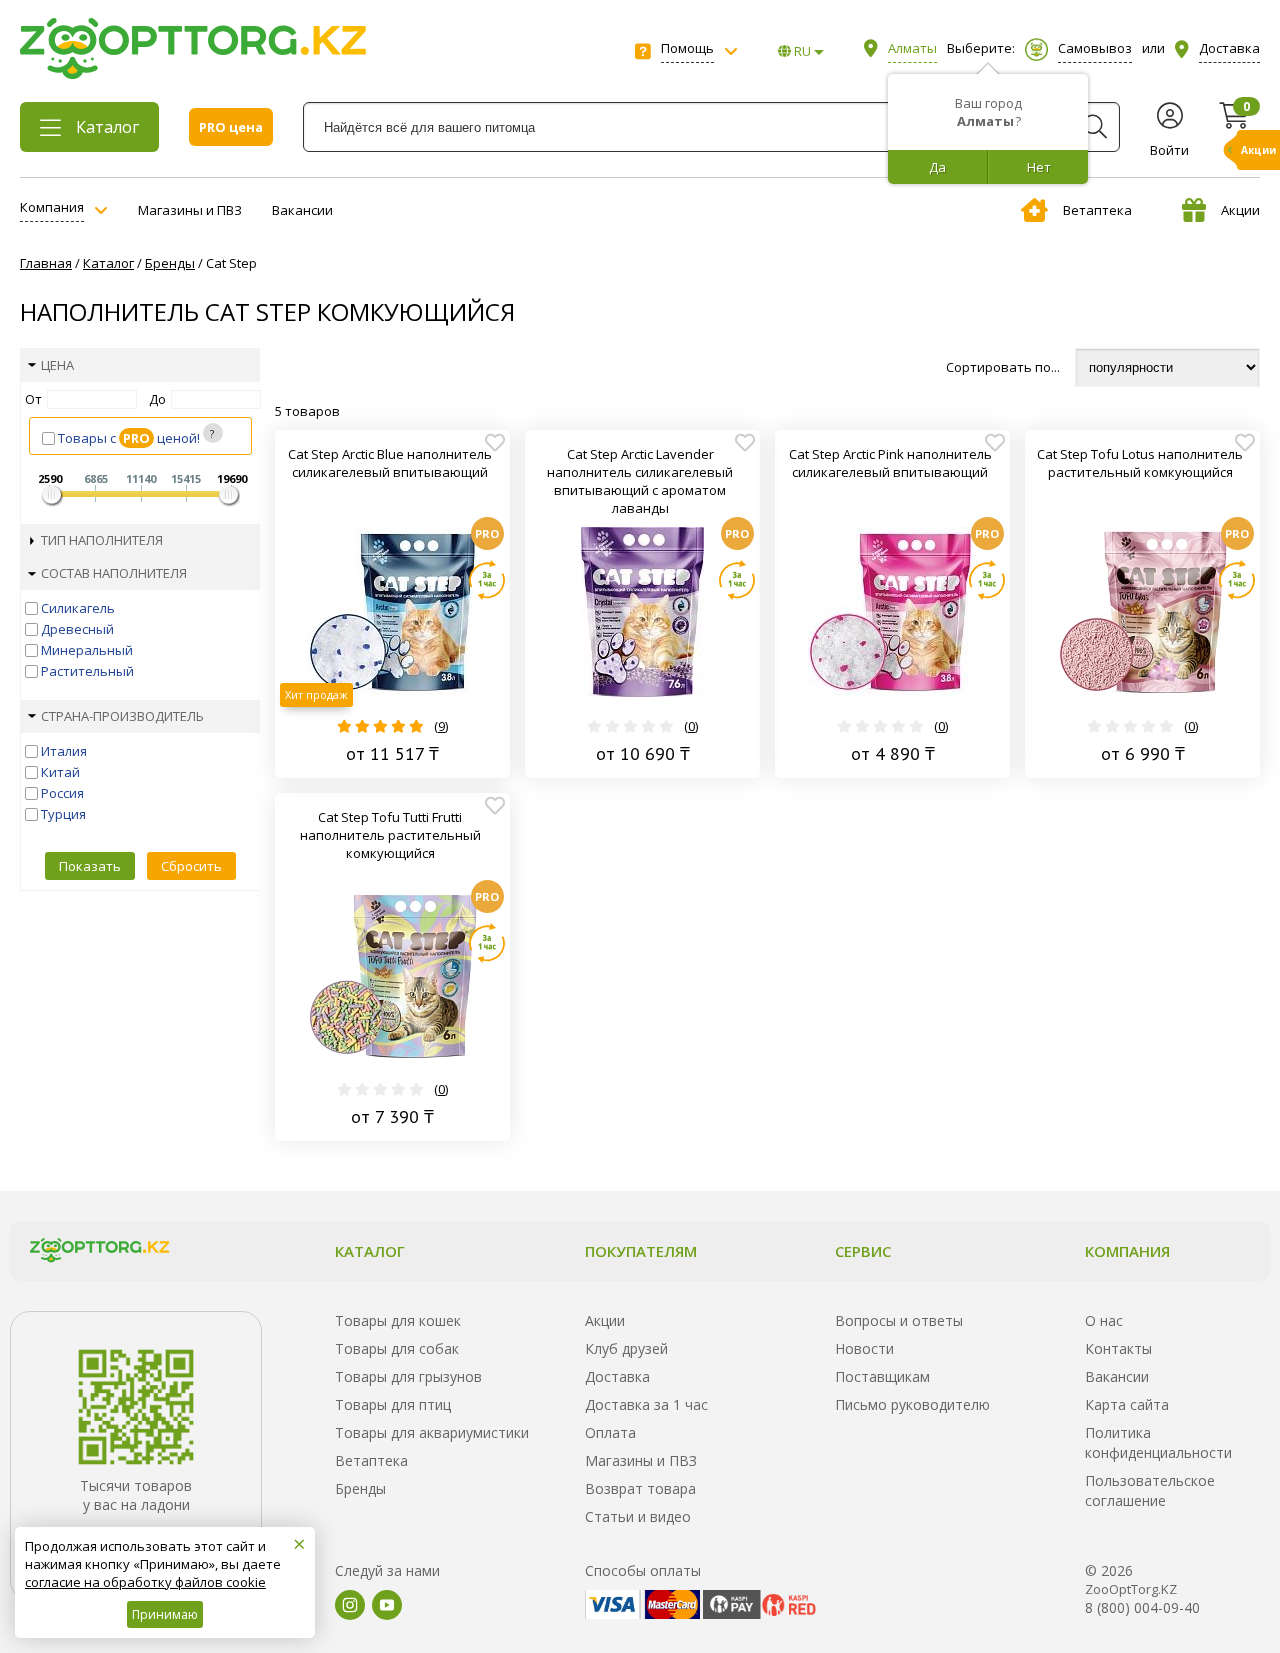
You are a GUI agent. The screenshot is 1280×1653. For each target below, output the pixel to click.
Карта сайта (1127, 1404)
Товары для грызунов (408, 1376)
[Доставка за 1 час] (487, 580)
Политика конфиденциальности (1158, 1442)
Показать (90, 866)
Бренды (360, 1488)
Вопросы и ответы (899, 1320)
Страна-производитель (122, 716)
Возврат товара (640, 1488)
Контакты (1118, 1348)
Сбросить (191, 866)
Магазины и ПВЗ (190, 210)
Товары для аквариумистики (432, 1432)
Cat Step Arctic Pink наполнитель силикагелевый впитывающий (890, 463)
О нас (1104, 1320)
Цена (57, 365)
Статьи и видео (638, 1516)
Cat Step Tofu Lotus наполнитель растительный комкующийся (1140, 463)
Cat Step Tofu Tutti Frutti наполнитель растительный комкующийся (390, 835)
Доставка (617, 1376)
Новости (864, 1348)
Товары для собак (397, 1348)
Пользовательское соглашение (1150, 1490)
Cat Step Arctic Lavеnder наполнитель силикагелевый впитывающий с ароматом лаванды (640, 481)
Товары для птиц (393, 1404)
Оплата (610, 1432)
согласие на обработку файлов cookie (145, 1582)
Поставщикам (882, 1376)
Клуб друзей (626, 1348)
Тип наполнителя (102, 540)
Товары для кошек (398, 1320)
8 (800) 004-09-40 (1142, 1607)
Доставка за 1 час (646, 1404)
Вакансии (302, 210)
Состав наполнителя (114, 573)
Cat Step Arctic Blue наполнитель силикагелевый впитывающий (390, 463)
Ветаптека (1097, 210)
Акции (1240, 210)
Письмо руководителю (912, 1404)
